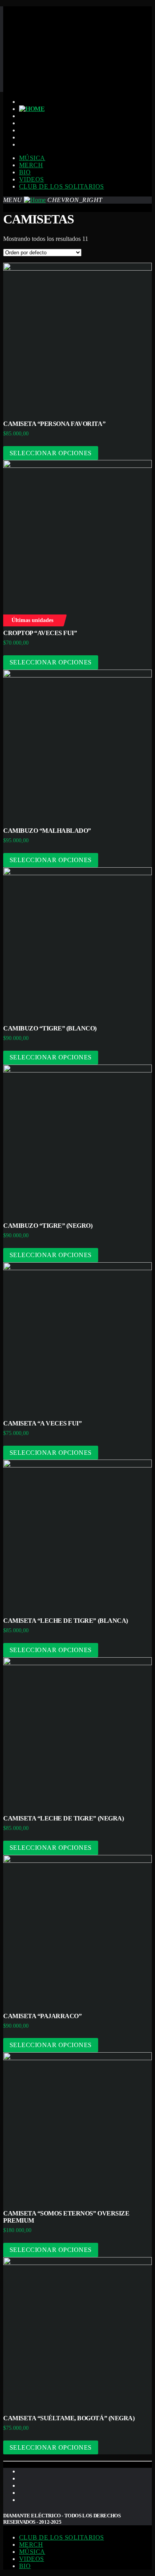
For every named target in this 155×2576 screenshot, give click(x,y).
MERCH (31, 165)
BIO (25, 172)
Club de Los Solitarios (62, 186)
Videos (32, 179)
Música (32, 158)
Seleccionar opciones (51, 453)
